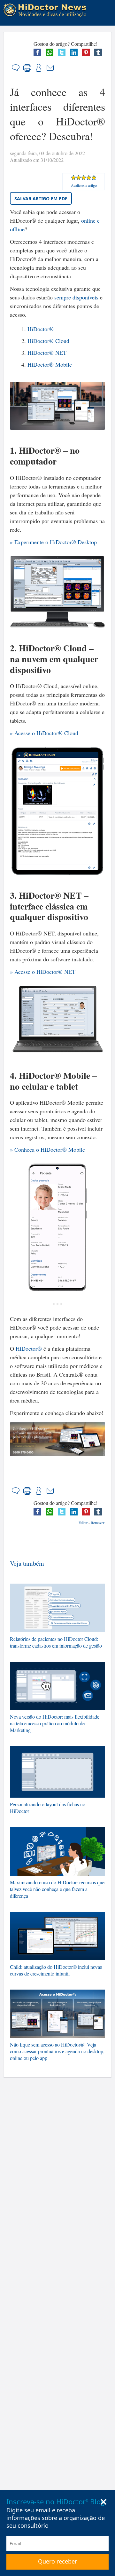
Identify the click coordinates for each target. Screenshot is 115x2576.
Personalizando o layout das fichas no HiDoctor (48, 1808)
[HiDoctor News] (47, 10)
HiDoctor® (41, 329)
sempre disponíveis (76, 297)
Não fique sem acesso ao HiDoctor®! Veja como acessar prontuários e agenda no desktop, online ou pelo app (57, 2051)
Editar (83, 1523)
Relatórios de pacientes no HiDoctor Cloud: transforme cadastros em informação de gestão (56, 1642)
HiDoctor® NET (47, 353)
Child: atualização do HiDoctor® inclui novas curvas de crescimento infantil (56, 1970)
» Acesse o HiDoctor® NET (43, 972)
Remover (98, 1523)
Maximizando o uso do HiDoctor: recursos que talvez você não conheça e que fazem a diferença (57, 1889)
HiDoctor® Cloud (48, 341)
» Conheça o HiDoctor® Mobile (47, 1149)
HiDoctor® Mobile (50, 364)
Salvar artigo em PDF (41, 199)
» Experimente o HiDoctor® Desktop (53, 542)
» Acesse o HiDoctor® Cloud (44, 733)
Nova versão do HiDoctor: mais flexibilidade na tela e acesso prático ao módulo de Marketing (55, 1723)
